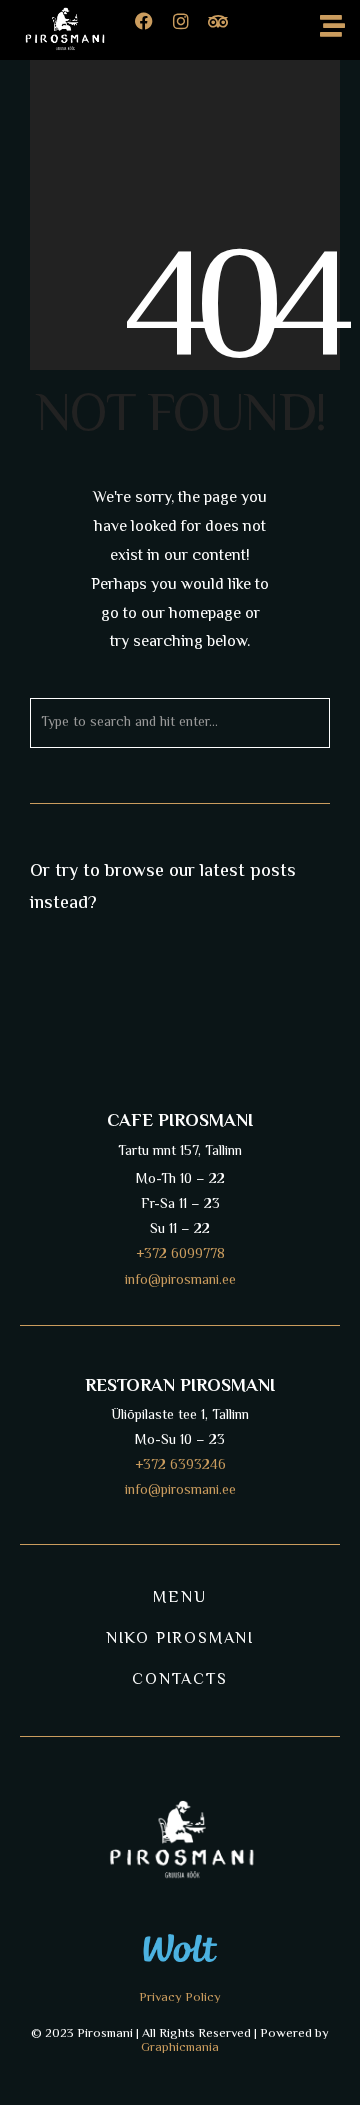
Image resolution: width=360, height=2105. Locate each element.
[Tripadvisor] (227, 30)
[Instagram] (190, 30)
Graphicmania (180, 2048)
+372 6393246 (180, 1466)
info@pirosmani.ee (180, 1491)
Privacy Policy (180, 1998)
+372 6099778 (180, 1255)
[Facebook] (153, 30)
